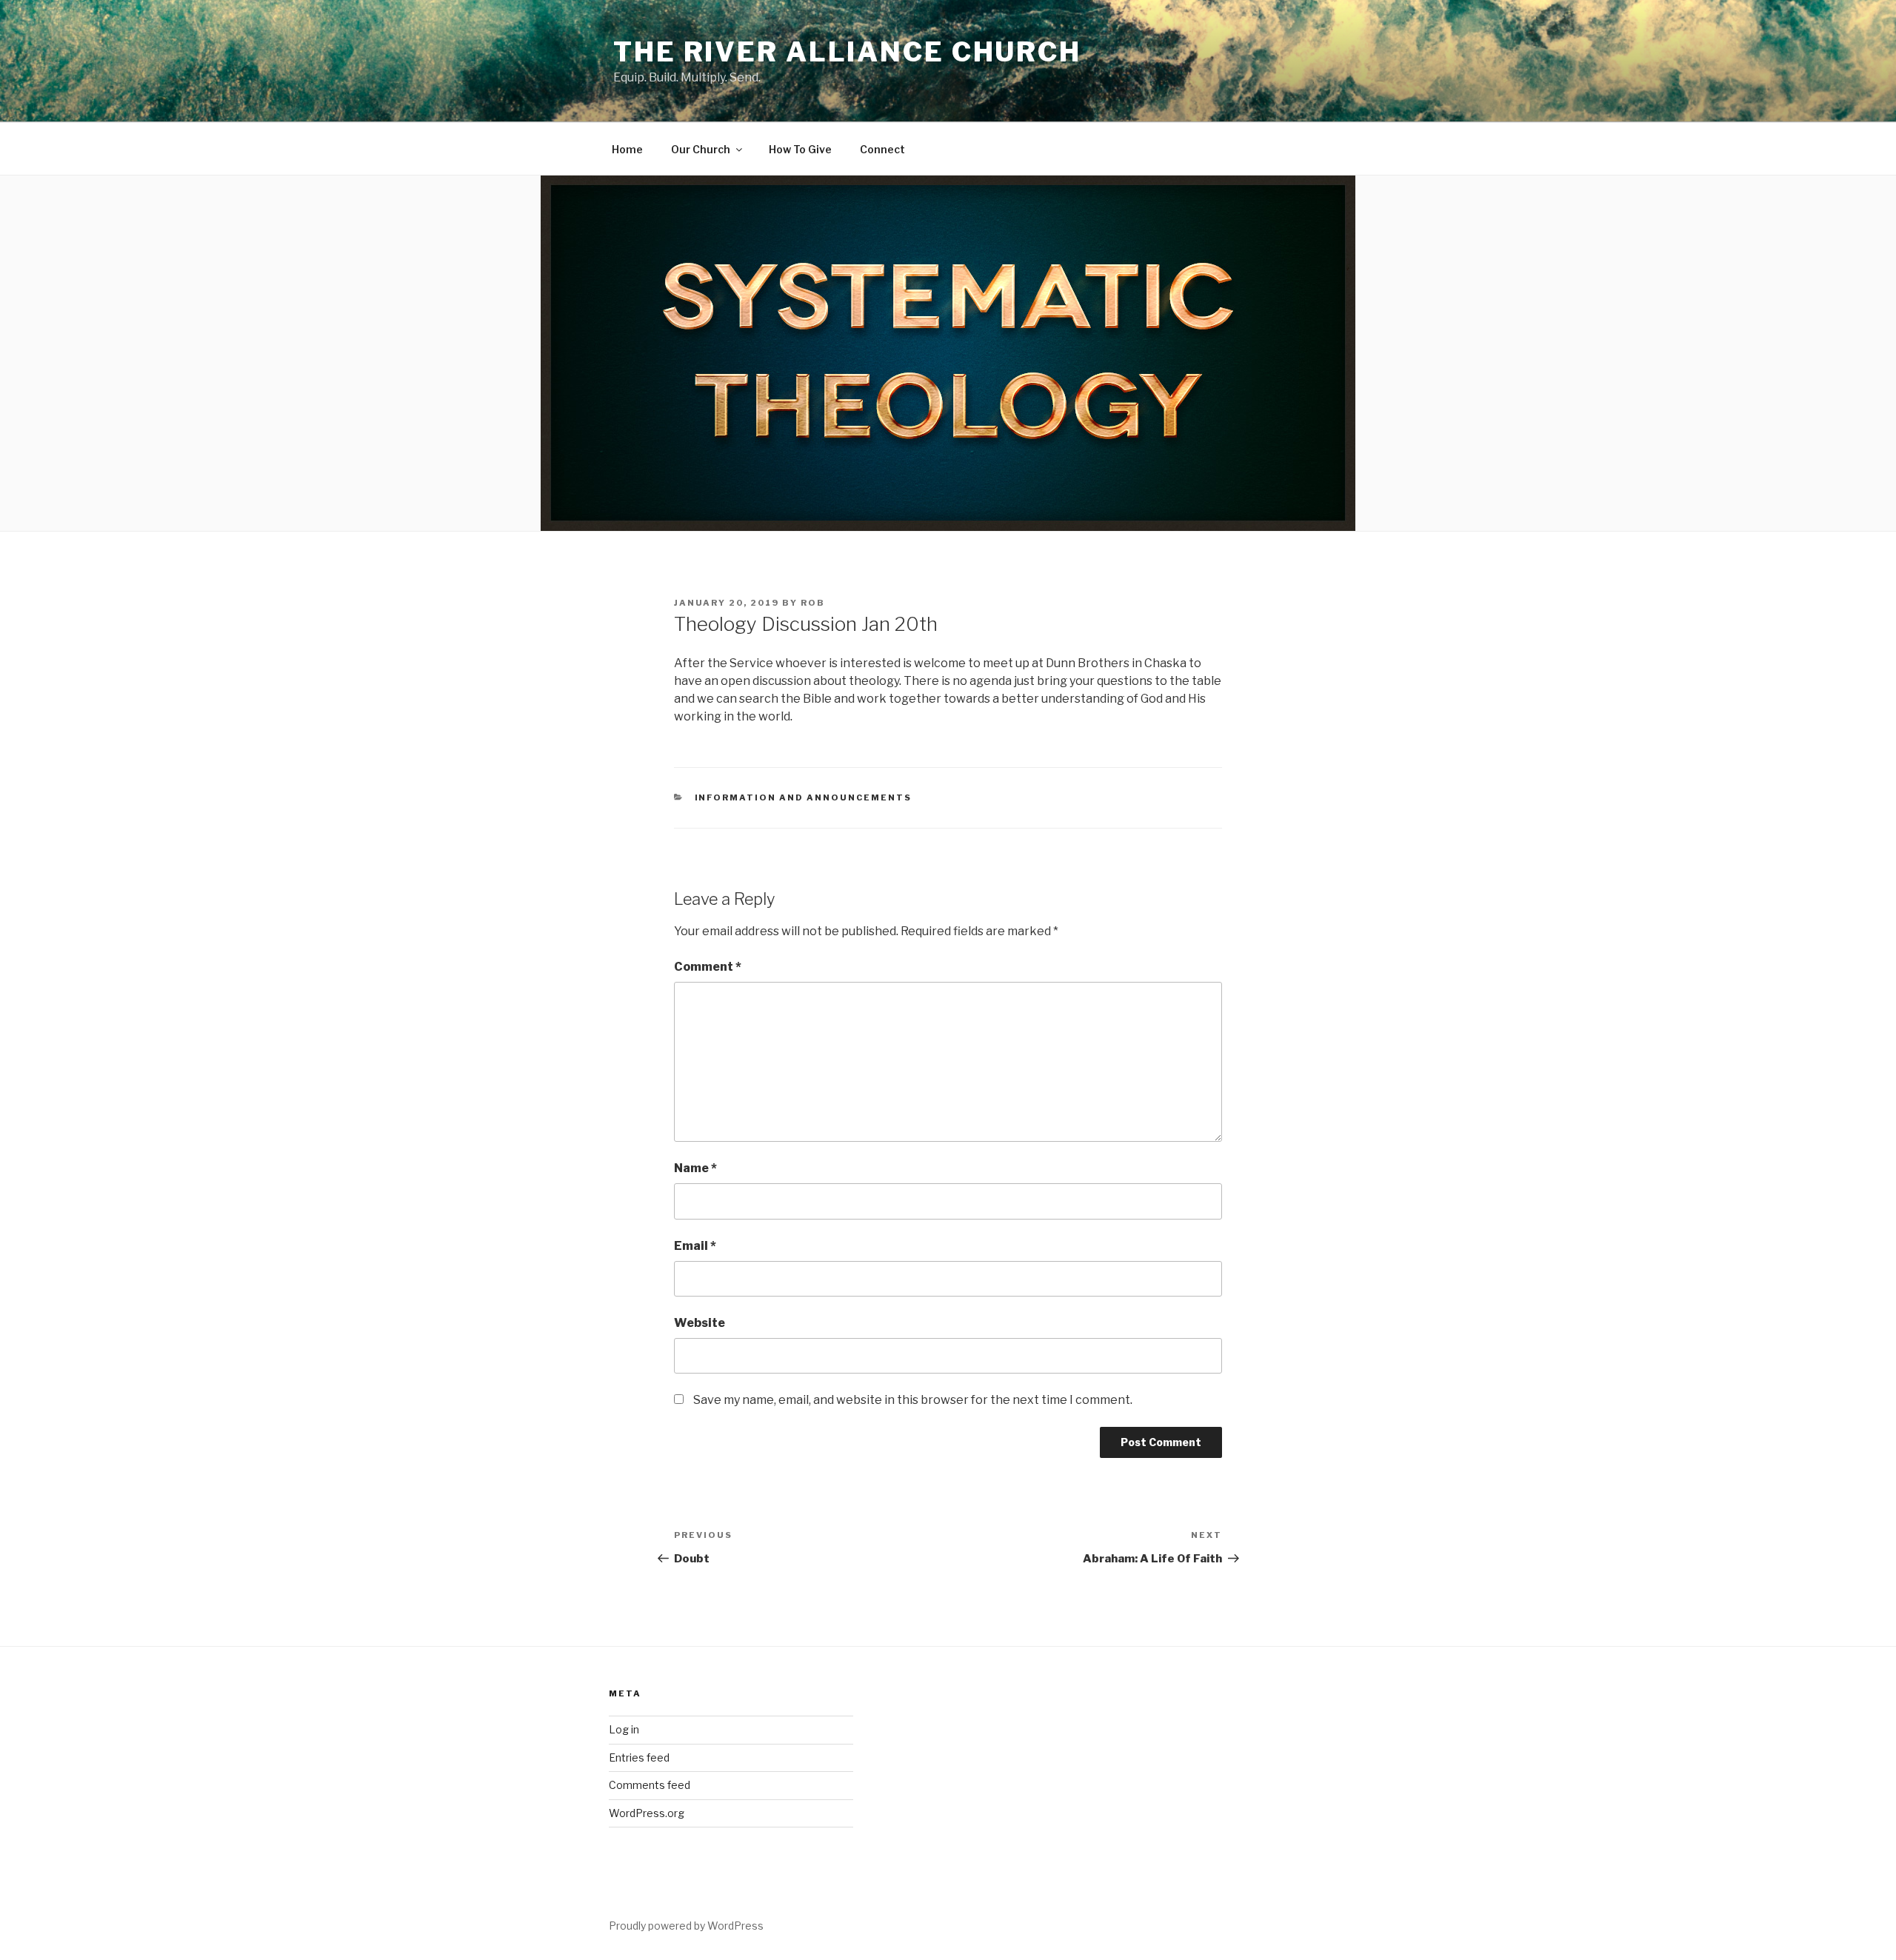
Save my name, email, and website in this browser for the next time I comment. (913, 1400)
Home (627, 149)
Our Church (701, 149)
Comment (708, 967)
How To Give (800, 149)
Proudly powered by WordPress (686, 1926)
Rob (813, 603)
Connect (882, 149)
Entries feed (639, 1757)
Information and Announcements (804, 797)
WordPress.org (647, 1813)
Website (700, 1323)
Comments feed (650, 1785)
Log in (624, 1729)
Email (695, 1246)
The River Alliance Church (847, 52)
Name (695, 1168)
